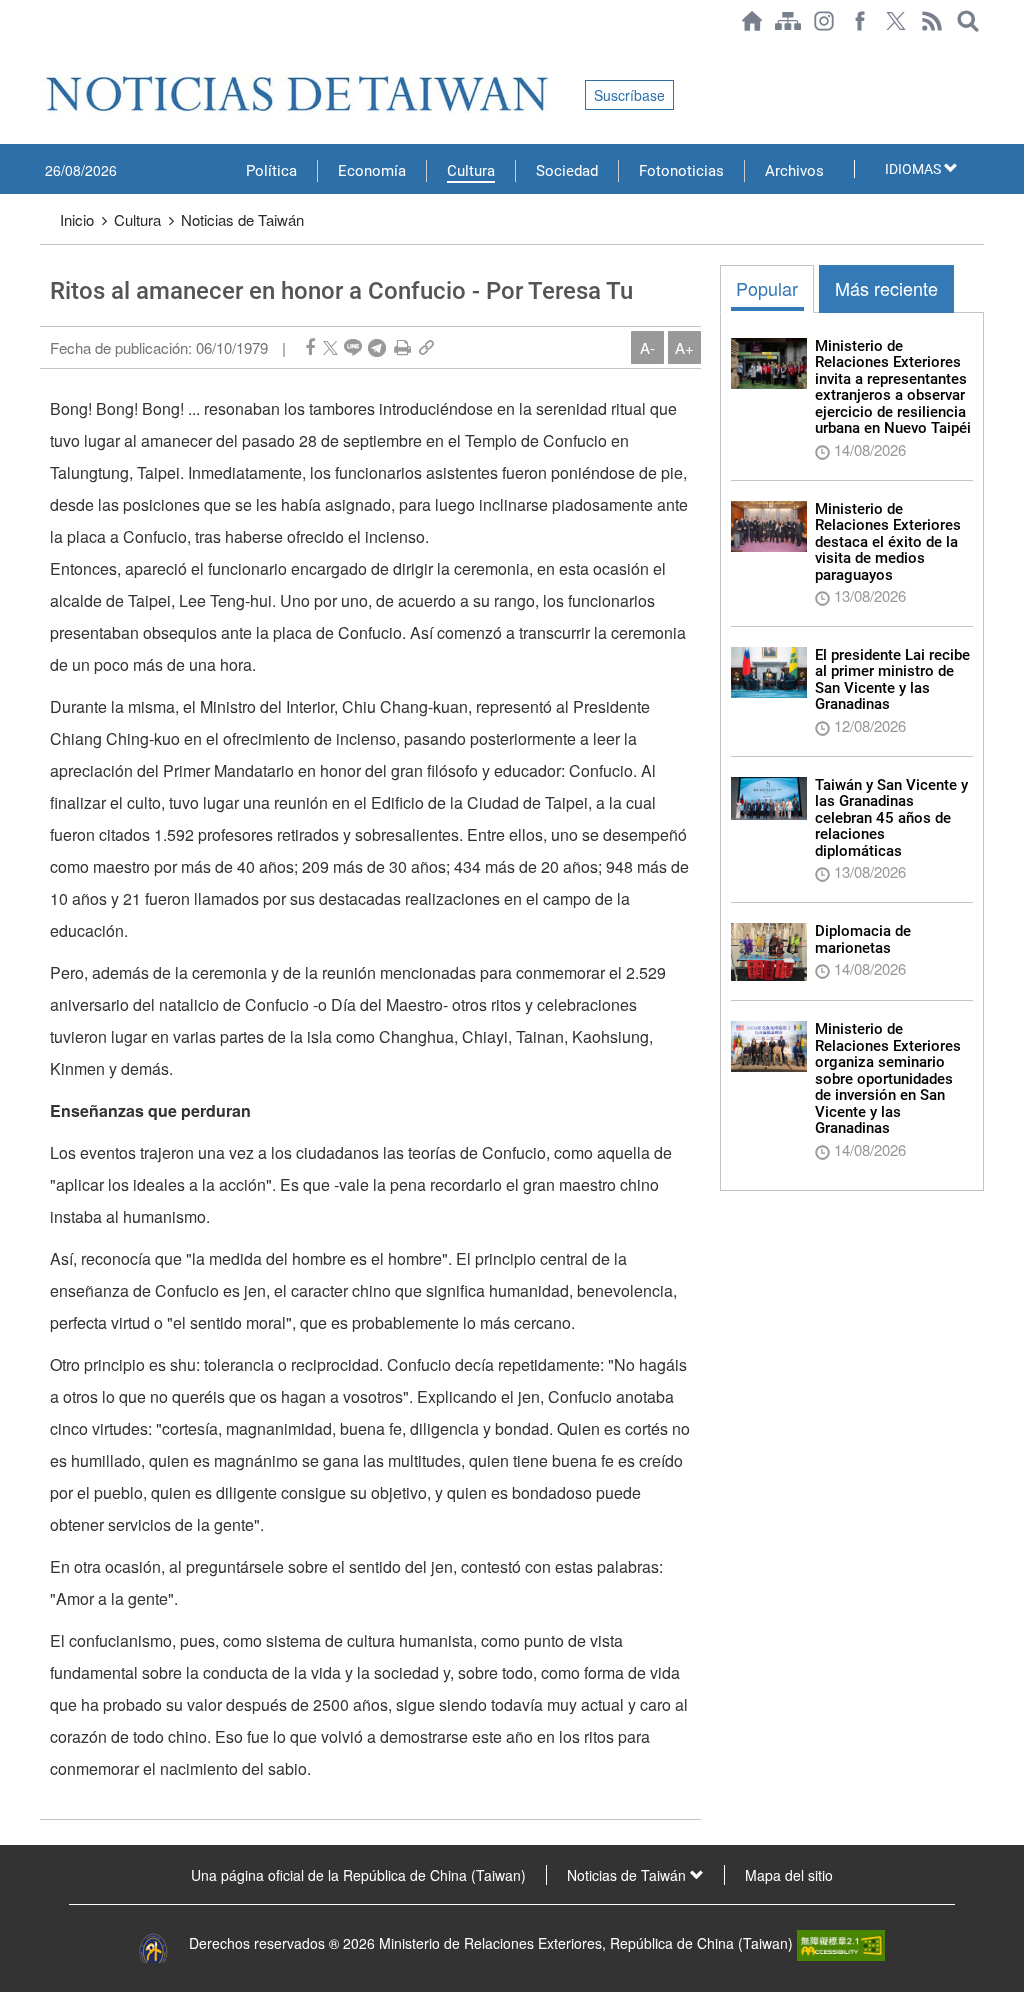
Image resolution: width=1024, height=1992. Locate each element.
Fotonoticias (681, 171)
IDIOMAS (914, 169)
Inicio (77, 219)
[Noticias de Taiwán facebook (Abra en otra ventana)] (860, 21)
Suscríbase (629, 95)
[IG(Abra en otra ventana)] (824, 21)
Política (271, 171)
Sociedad (567, 171)
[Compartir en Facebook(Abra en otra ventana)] (310, 347)
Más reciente (886, 288)
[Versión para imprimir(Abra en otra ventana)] (402, 347)
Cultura (471, 171)
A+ (684, 347)
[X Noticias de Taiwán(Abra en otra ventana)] (896, 21)
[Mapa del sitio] (788, 21)
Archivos (794, 171)
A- (647, 347)
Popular (767, 288)
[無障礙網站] (841, 1943)
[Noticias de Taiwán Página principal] (752, 21)
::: (46, 52)
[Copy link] (426, 347)
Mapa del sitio (789, 1875)
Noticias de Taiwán (242, 219)
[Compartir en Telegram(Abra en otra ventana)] (377, 347)
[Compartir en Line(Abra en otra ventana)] (353, 347)
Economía (372, 171)
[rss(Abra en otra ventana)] (932, 21)
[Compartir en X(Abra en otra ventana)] (330, 347)
